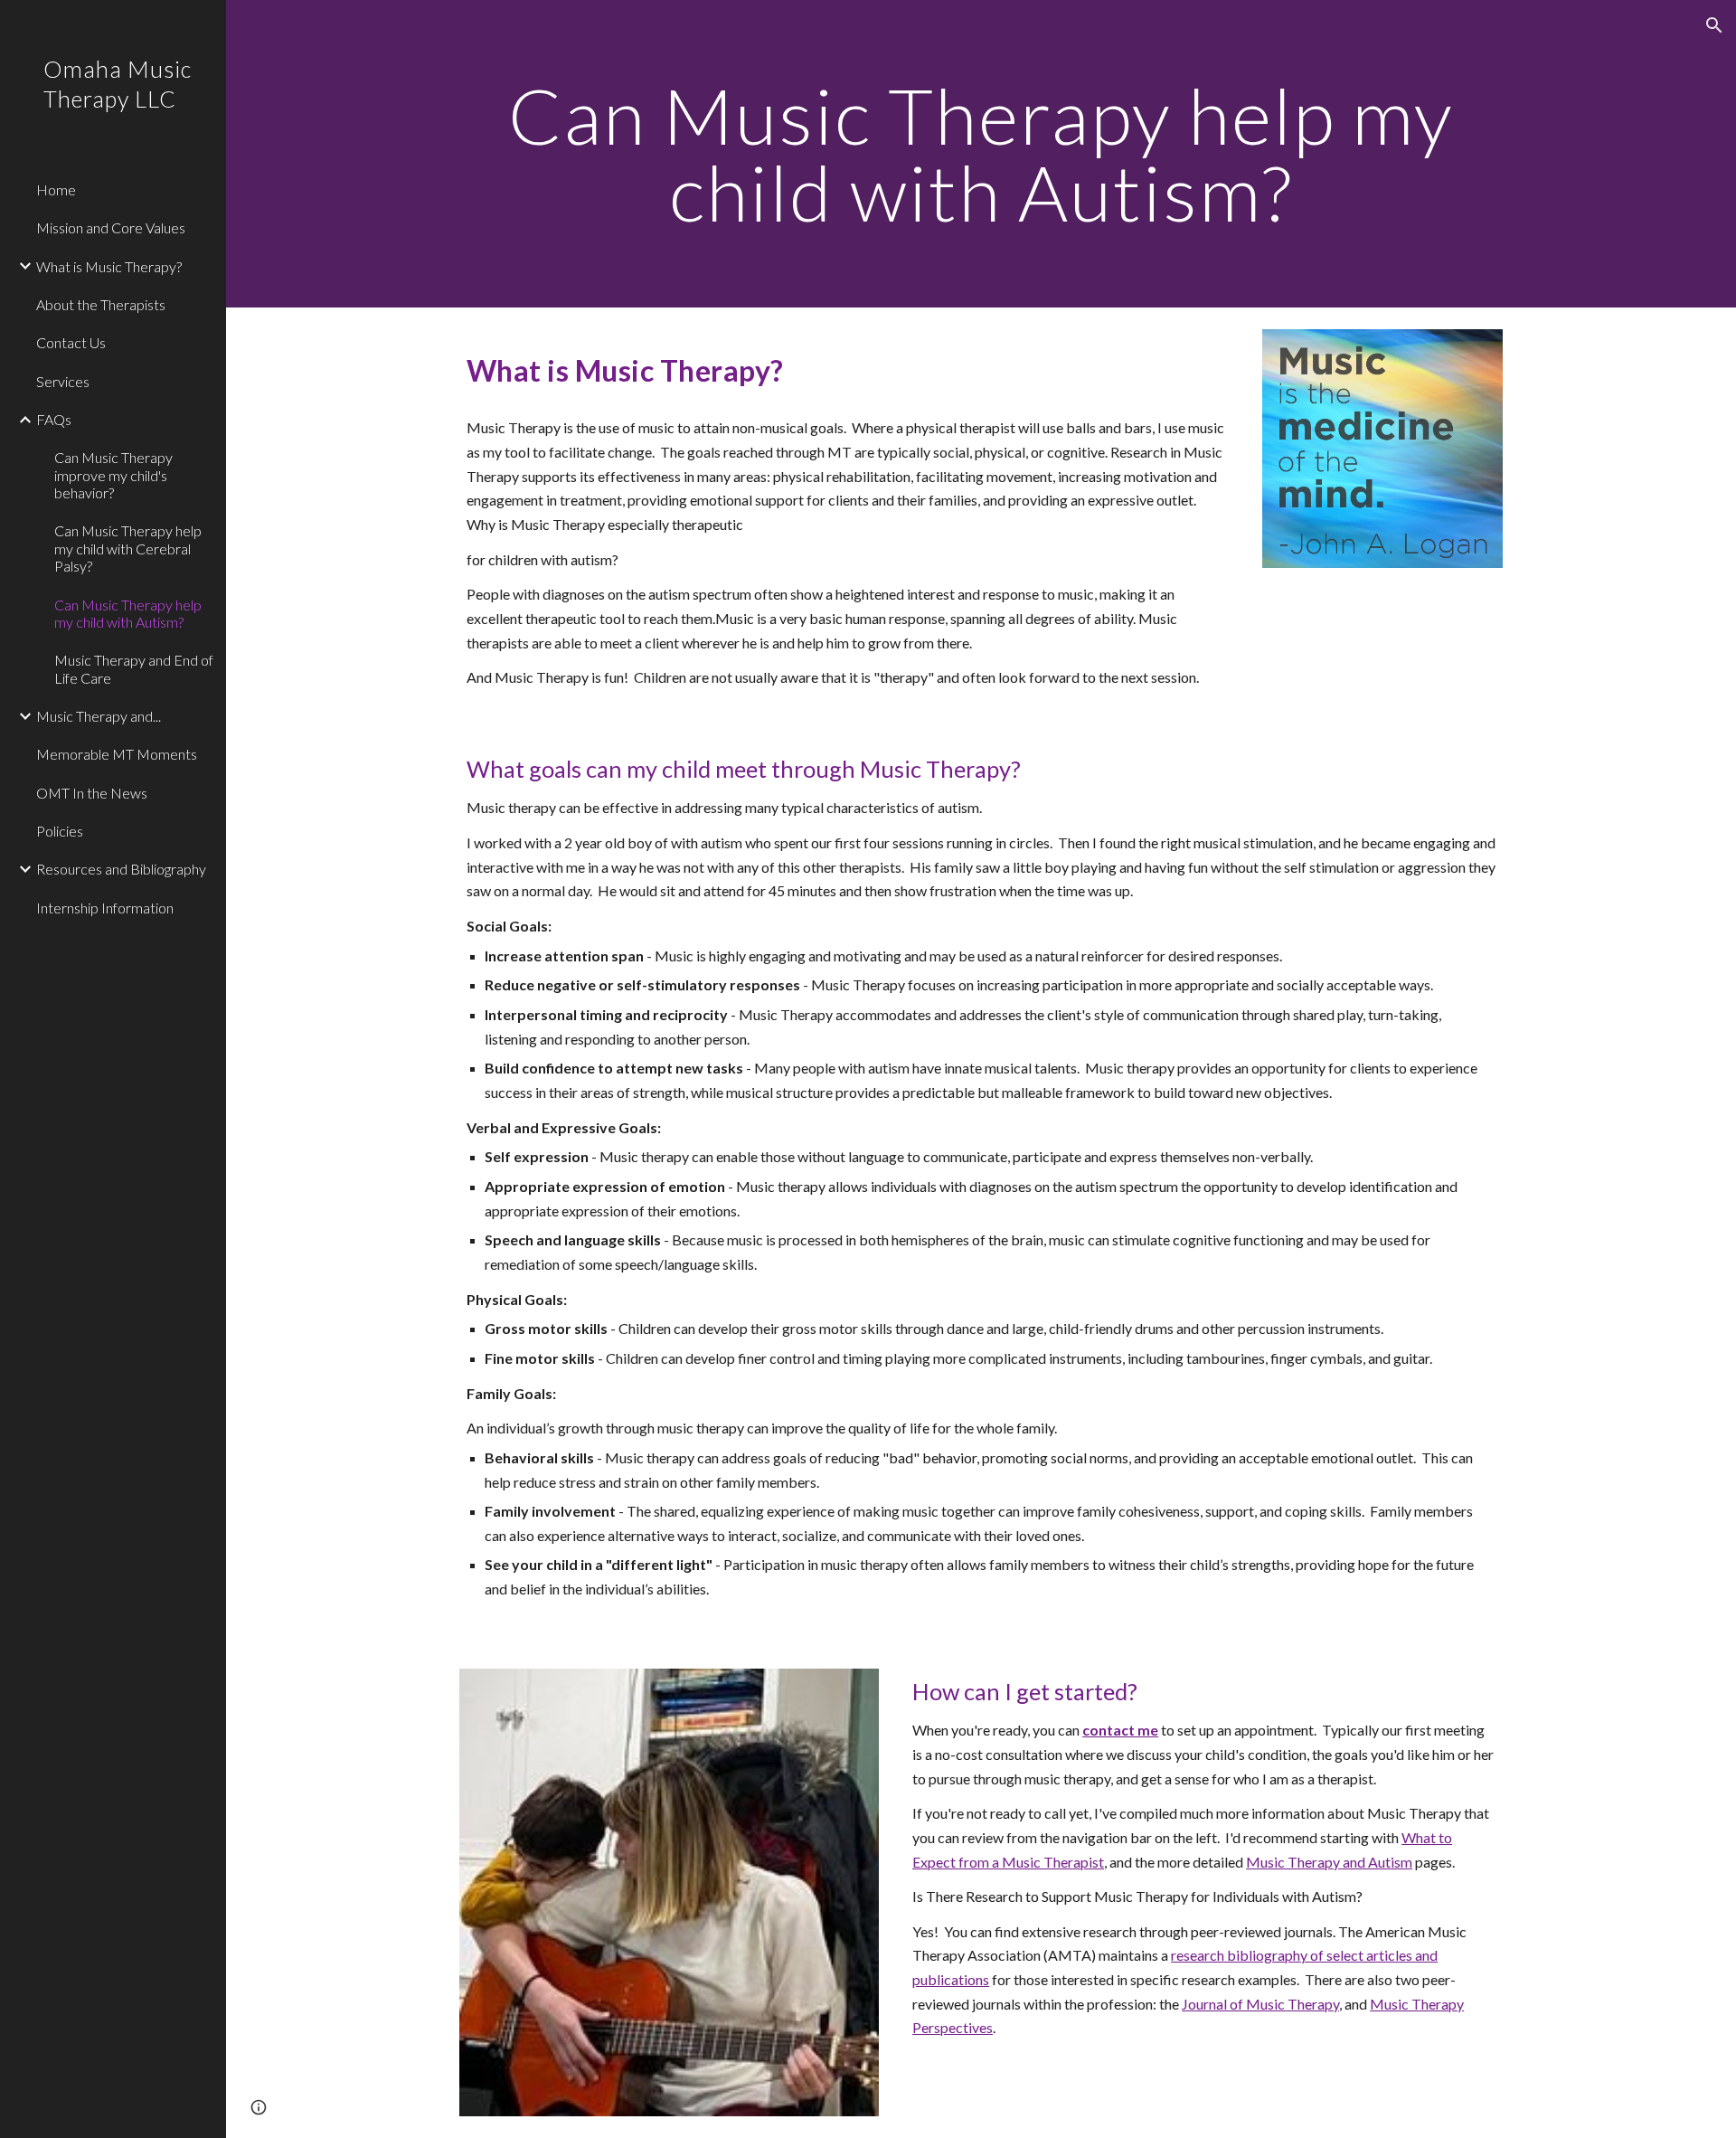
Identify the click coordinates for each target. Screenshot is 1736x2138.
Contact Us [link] (71, 342)
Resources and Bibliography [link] (121, 869)
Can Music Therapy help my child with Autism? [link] (128, 613)
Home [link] (56, 189)
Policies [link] (60, 831)
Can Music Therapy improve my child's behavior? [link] (113, 475)
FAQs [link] (54, 419)
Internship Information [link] (105, 908)
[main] (981, 154)
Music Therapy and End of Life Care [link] (134, 668)
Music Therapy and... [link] (99, 716)
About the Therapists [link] (101, 304)
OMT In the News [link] (92, 793)
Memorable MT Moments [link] (117, 754)
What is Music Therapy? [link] (109, 266)
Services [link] (63, 381)
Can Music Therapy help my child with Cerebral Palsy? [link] (128, 548)
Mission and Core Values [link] (111, 227)
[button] (1714, 25)
